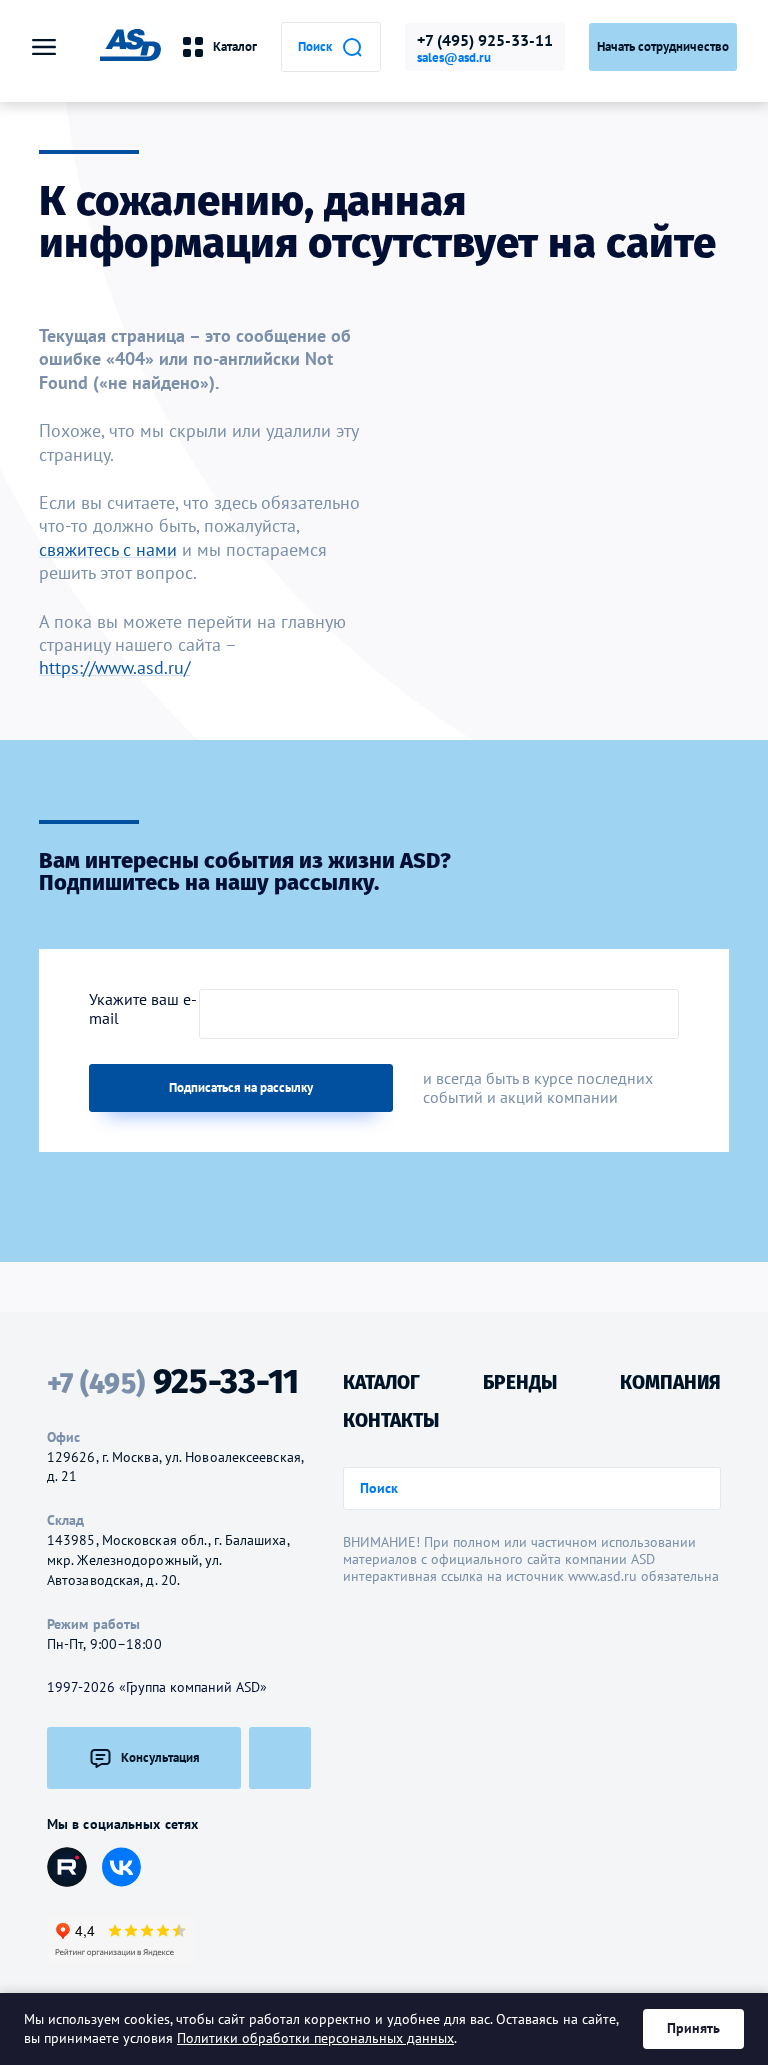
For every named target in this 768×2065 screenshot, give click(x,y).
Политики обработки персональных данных (315, 2038)
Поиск (315, 46)
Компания (670, 1382)
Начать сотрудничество (663, 46)
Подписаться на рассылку (241, 1087)
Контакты (391, 1420)
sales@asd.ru (454, 58)
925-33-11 (173, 1382)
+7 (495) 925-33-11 (485, 40)
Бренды (520, 1382)
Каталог (235, 46)
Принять (693, 2028)
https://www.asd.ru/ (114, 667)
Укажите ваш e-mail (143, 1009)
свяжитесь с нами (108, 549)
